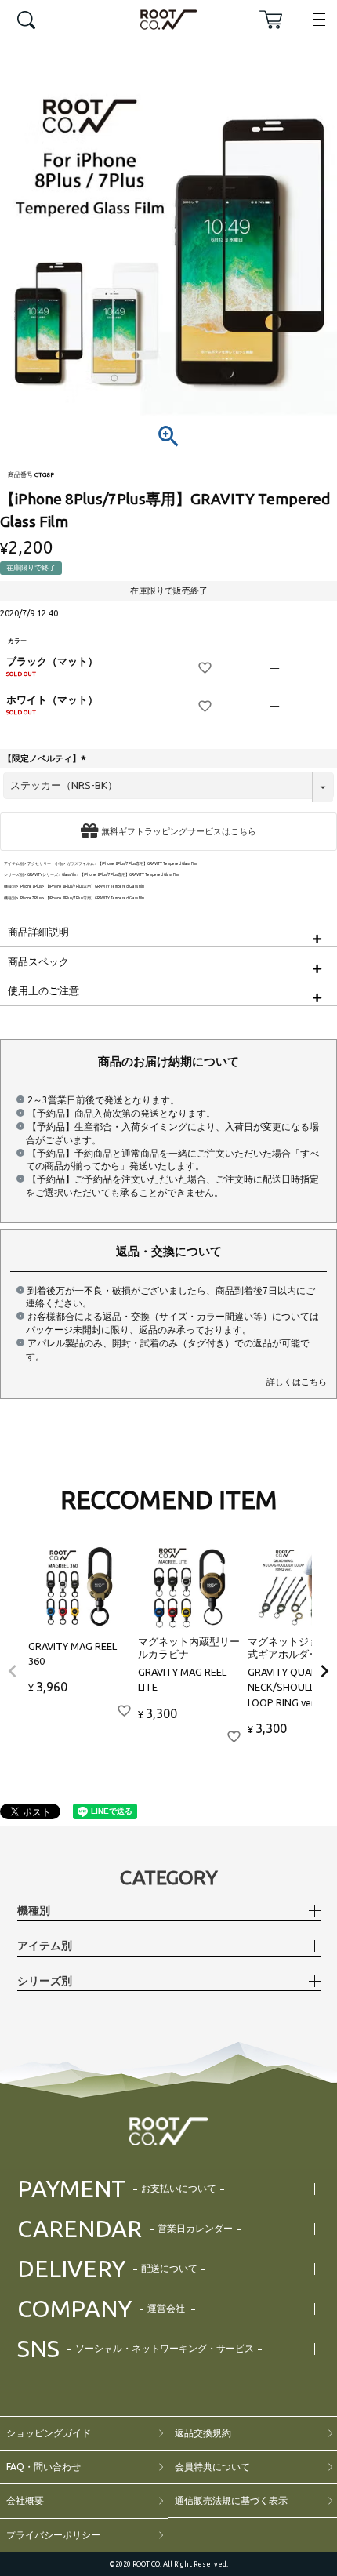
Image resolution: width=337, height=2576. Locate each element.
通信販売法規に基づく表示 (231, 2500)
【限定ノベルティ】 (46, 758)
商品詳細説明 (38, 932)
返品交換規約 (203, 2433)
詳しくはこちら (297, 1382)
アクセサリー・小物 (45, 864)
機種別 (10, 887)
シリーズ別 (14, 875)
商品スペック (38, 961)
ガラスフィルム (80, 864)
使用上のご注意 (43, 990)
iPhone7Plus (31, 898)
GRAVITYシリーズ (43, 875)
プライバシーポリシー (53, 2535)
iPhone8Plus (31, 887)
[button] (13, 1671)
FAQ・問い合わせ (43, 2467)
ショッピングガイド (49, 2433)
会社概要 (25, 2500)
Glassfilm (69, 875)
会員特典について (212, 2467)
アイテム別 (14, 864)
